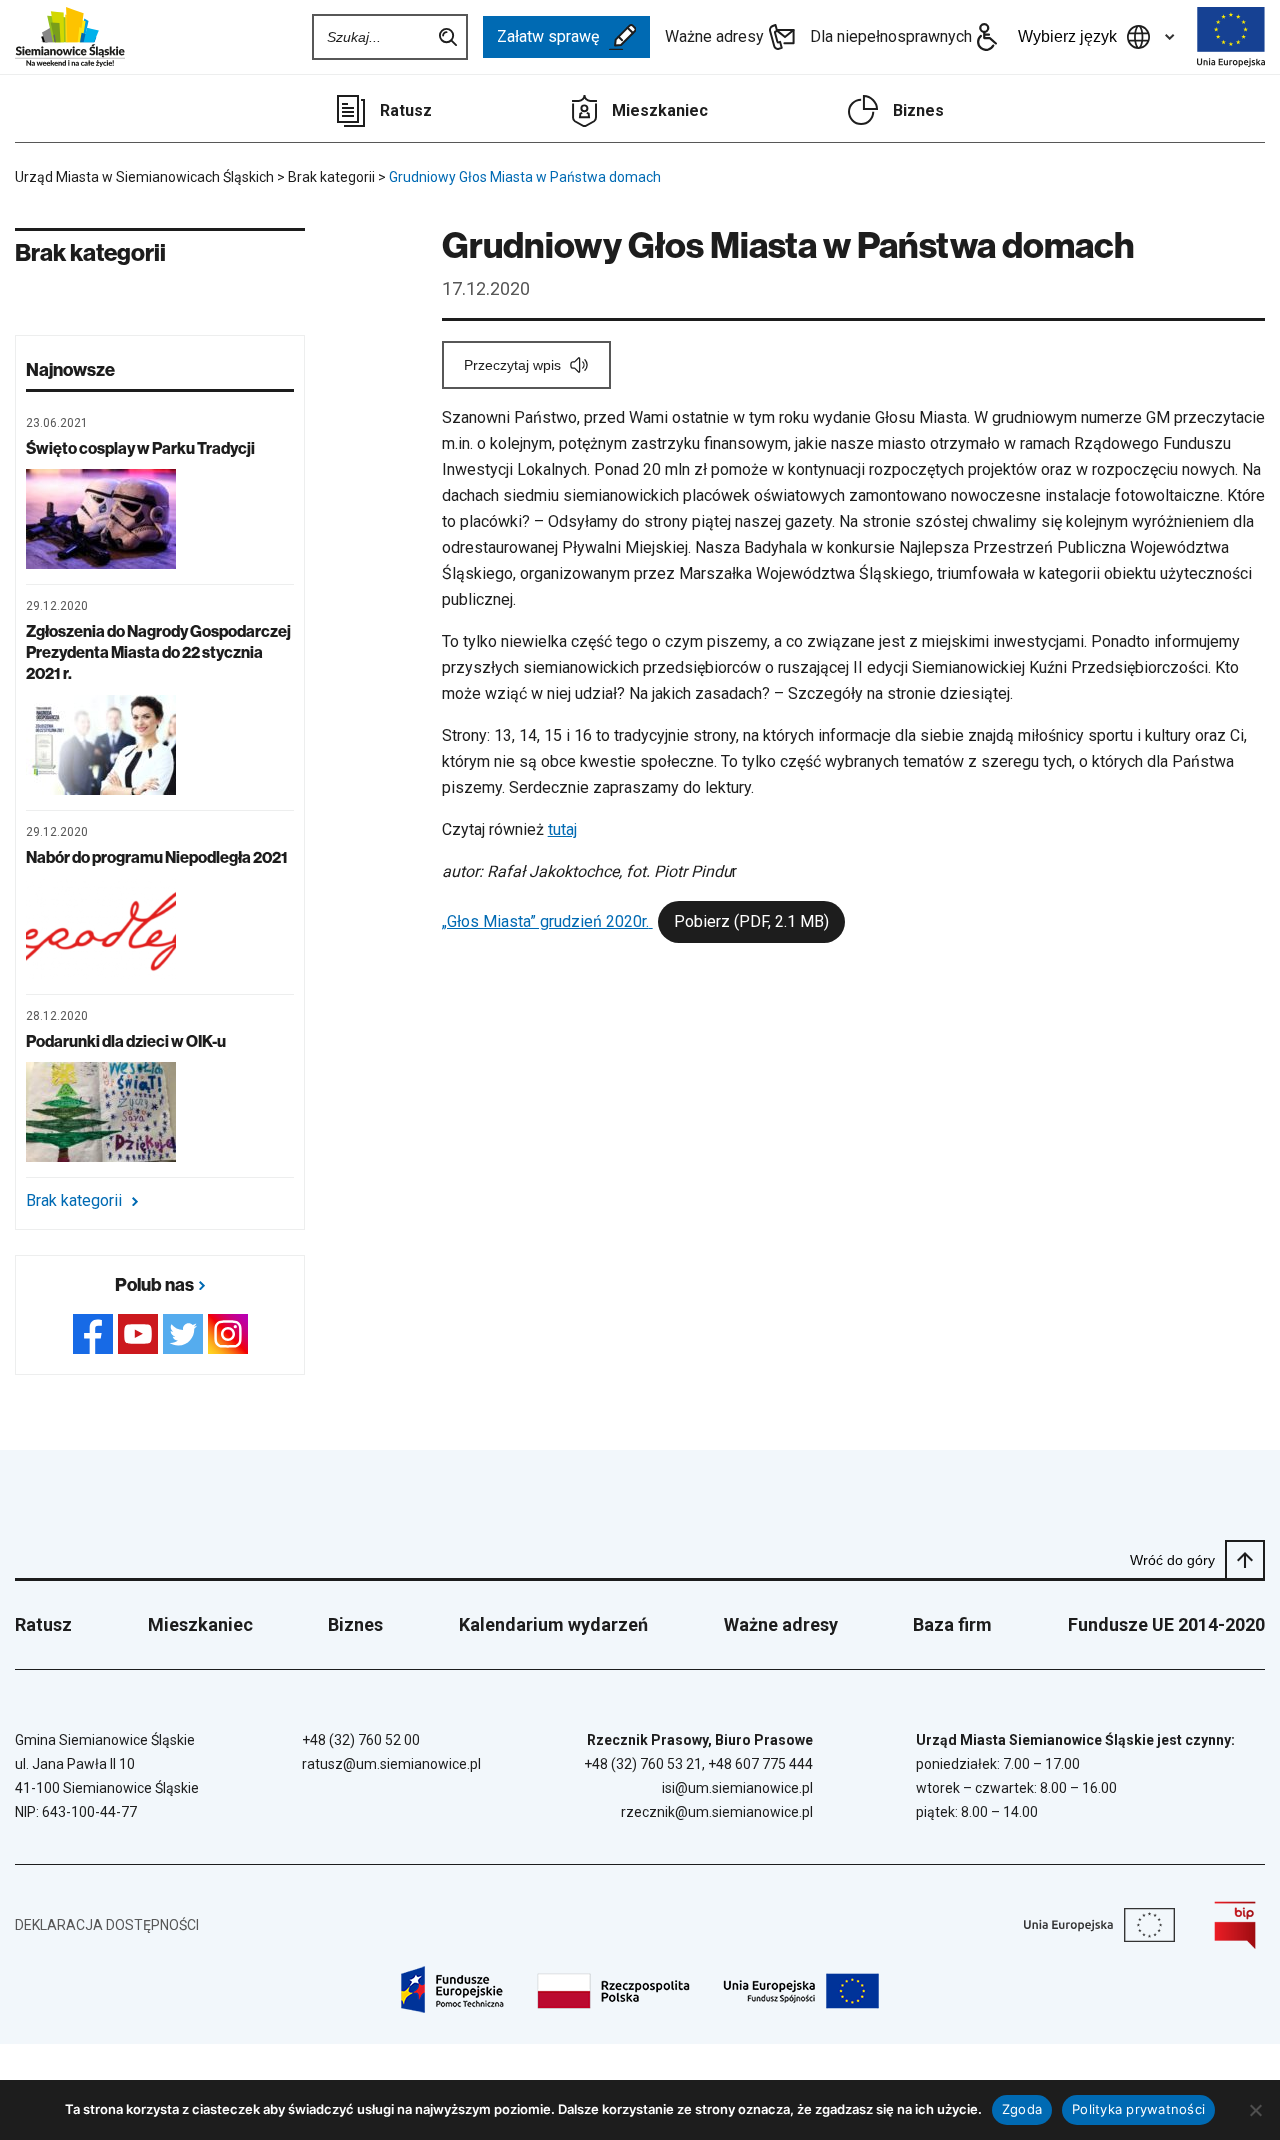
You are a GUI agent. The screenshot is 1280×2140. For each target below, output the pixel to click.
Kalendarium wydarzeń (553, 1624)
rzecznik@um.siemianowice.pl (717, 1812)
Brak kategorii (74, 1201)
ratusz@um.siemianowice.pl (391, 1764)
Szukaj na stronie (448, 37)
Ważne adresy (714, 36)
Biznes (918, 110)
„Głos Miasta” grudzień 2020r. (635, 921)
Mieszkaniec (660, 110)
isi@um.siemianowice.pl (737, 1788)
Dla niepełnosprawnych (891, 36)
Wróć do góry (1172, 1560)
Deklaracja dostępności (107, 1925)
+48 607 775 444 (760, 1764)
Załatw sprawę (548, 36)
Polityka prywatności (1138, 2109)
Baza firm (952, 1624)
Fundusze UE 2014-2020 (1166, 1624)
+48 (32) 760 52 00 (361, 1740)
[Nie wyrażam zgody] (1255, 2110)
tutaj (562, 829)
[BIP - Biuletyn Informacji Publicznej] (1235, 1925)
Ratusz (406, 110)
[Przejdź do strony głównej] (70, 37)
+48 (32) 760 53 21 (643, 1764)
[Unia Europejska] (1231, 37)
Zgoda (1022, 2109)
